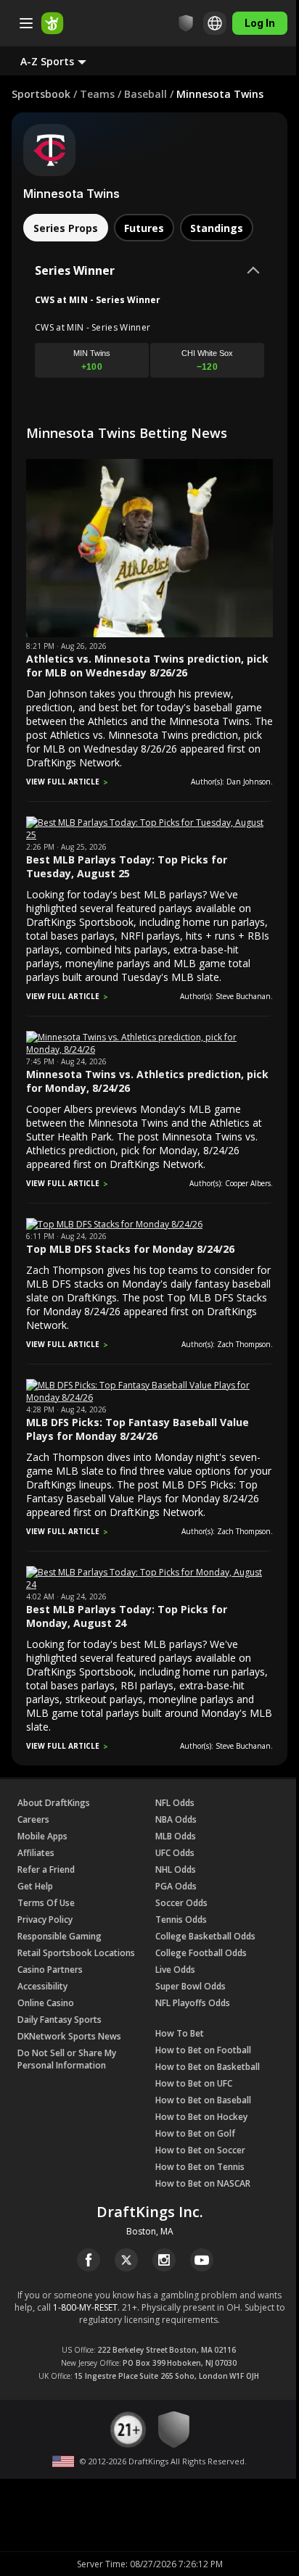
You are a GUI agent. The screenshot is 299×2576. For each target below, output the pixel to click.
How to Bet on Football (203, 2050)
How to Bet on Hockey (201, 2117)
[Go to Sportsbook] (52, 23)
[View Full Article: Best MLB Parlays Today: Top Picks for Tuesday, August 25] (149, 835)
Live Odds (175, 1970)
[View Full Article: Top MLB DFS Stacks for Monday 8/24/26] (114, 1224)
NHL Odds (176, 1869)
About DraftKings (54, 1803)
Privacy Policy (45, 1919)
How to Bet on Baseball (203, 2100)
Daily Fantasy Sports (60, 2020)
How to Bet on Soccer (200, 2150)
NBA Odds (176, 1819)
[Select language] (215, 23)
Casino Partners (50, 1970)
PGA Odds (176, 1886)
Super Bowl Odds (191, 1986)
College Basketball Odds (205, 1936)
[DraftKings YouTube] (202, 2260)
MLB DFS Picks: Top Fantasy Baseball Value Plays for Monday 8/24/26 (138, 1429)
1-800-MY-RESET (85, 2307)
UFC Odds (175, 1853)
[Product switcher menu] (26, 23)
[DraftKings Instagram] (164, 2260)
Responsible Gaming (60, 1936)
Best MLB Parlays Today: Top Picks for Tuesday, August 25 (127, 866)
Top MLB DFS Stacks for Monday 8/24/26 (130, 1249)
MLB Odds (176, 1836)
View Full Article (63, 782)
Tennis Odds (181, 1919)
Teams (97, 94)
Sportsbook (41, 94)
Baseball (146, 94)
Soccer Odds (181, 1903)
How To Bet (180, 2033)
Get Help (35, 1886)
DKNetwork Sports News (69, 2036)
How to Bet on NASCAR (203, 2183)
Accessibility (42, 1986)
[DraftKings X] (126, 2260)
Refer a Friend (46, 1869)
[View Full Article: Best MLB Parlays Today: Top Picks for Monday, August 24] (149, 1585)
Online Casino (46, 2003)
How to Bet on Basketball (208, 2067)
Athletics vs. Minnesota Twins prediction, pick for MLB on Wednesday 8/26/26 (147, 666)
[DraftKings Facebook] (89, 2260)
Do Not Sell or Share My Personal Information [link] (67, 2059)
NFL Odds (175, 1803)
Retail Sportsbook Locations (76, 1953)
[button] (65, 61)
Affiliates (36, 1853)
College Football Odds (201, 1953)
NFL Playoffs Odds (193, 2003)
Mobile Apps (42, 1836)
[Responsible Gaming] (186, 23)
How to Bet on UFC (194, 2083)
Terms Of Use (46, 1903)
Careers (33, 1819)
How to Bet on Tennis (200, 2167)
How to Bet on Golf (195, 2133)
